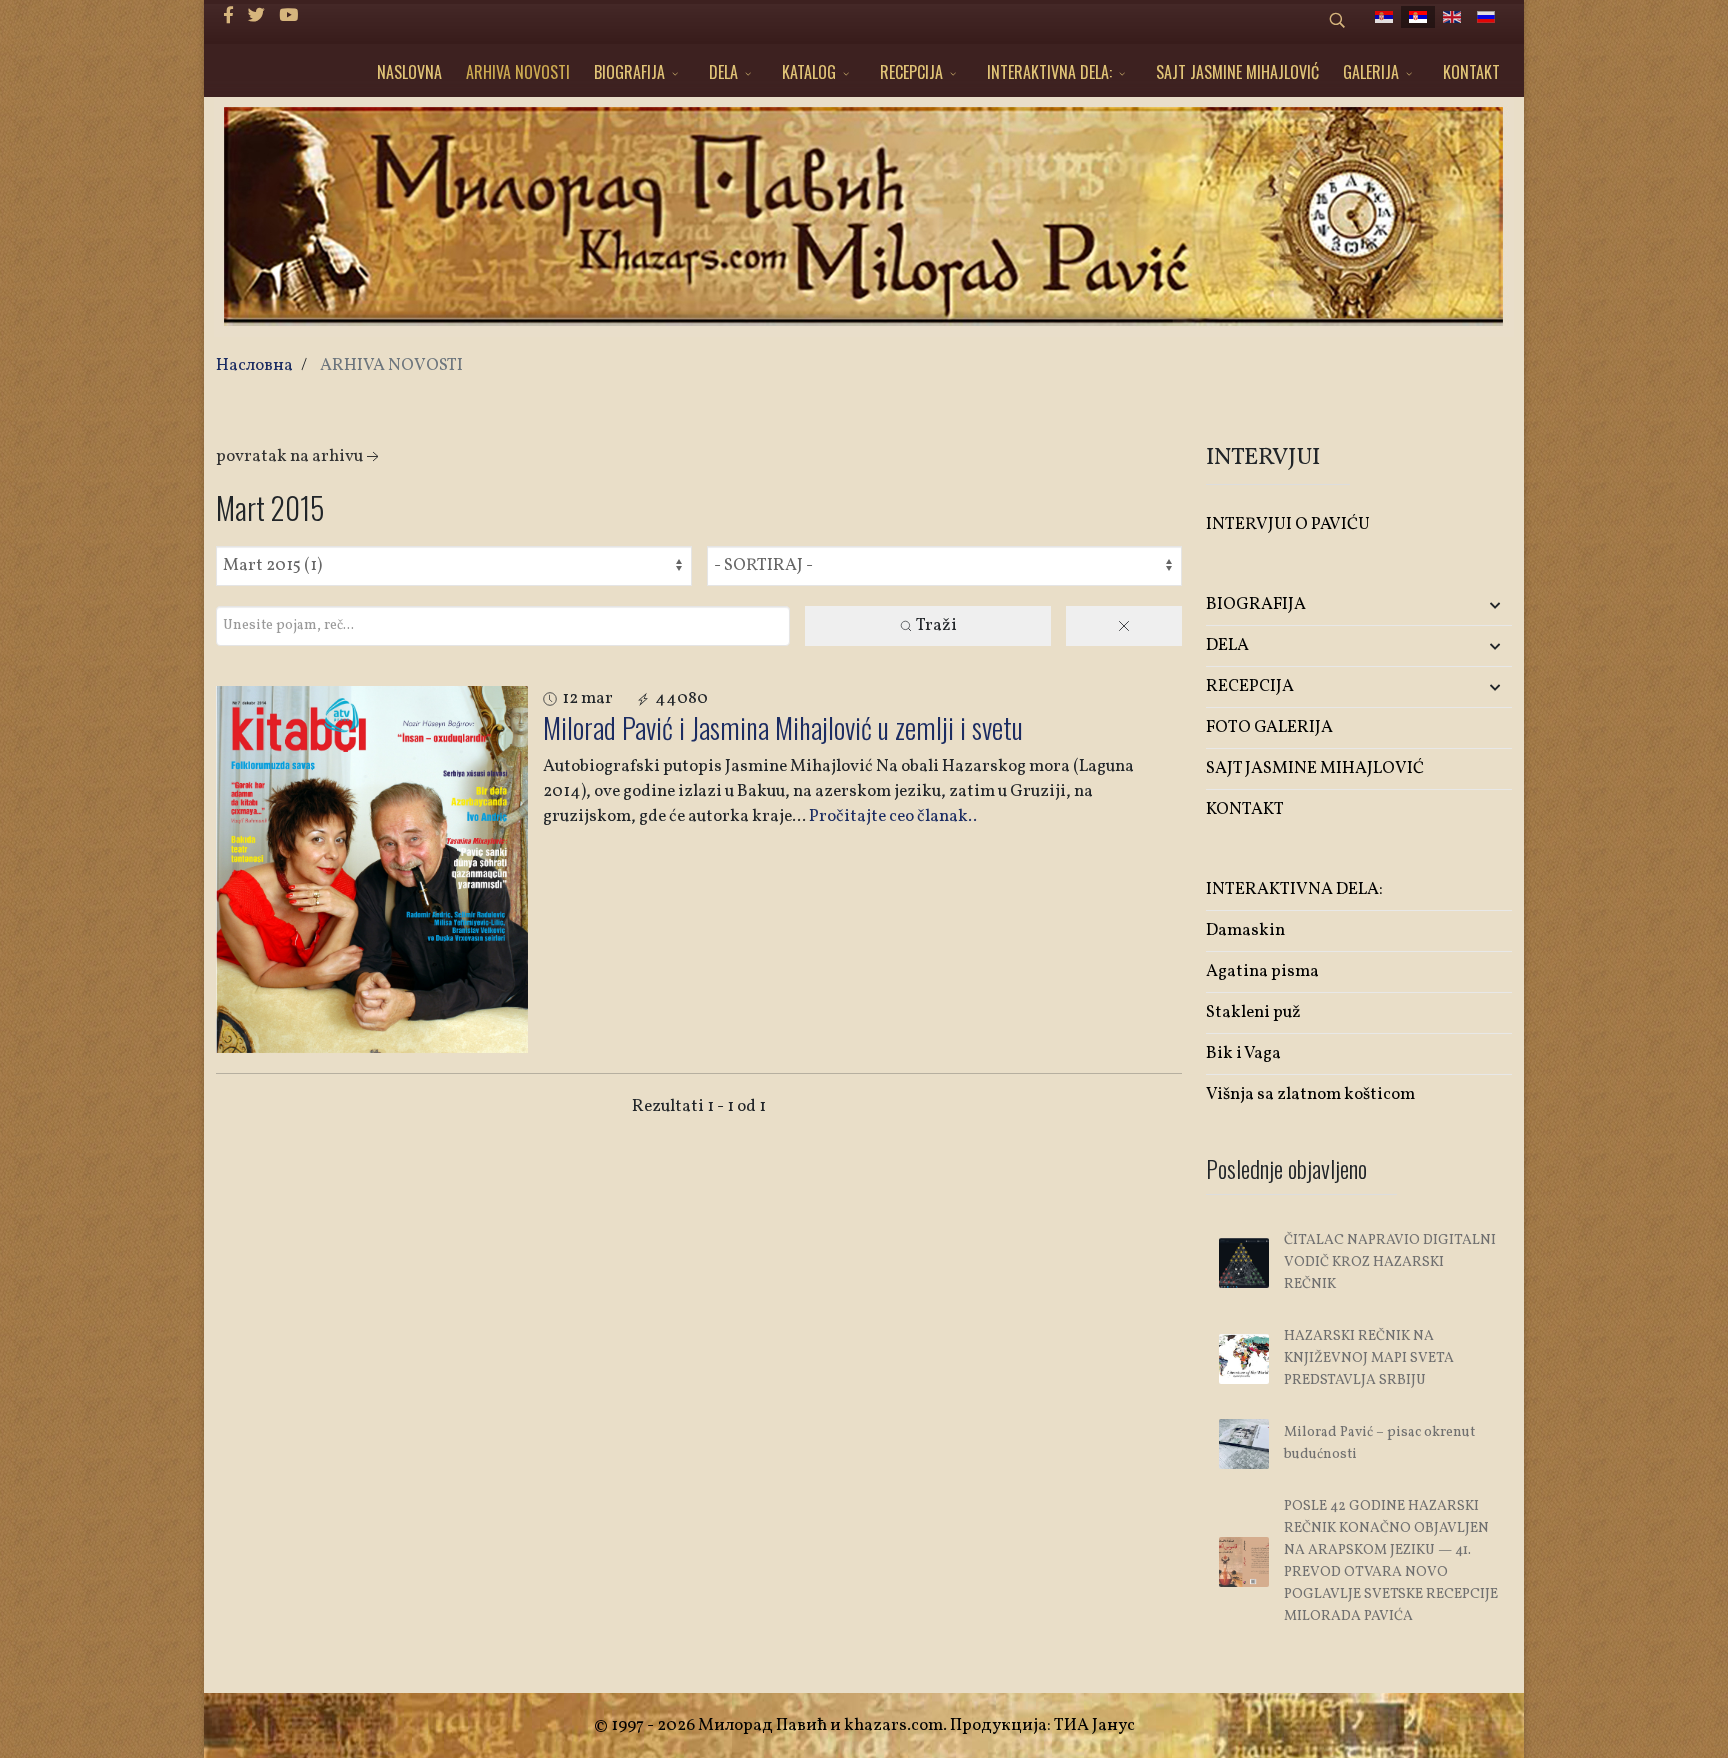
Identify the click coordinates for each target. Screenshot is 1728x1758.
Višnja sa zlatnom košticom (1310, 1094)
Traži (935, 625)
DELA (723, 72)
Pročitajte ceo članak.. (893, 816)
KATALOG (809, 72)
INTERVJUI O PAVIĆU (1288, 524)
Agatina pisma (1262, 971)
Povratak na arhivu (289, 456)
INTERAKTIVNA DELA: (1049, 72)
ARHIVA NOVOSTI (518, 72)
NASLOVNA (409, 72)
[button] (1461, 605)
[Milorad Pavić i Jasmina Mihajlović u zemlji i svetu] (372, 869)
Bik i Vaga (1243, 1053)
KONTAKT (1471, 72)
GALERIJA (1371, 72)
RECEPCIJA (911, 72)
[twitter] (256, 16)
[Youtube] (288, 16)
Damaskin (1245, 930)
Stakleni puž (1253, 1012)
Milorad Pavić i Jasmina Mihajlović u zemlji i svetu (783, 727)
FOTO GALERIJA (1269, 727)
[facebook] (228, 16)
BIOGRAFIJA (629, 72)
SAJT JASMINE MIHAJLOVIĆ (1237, 72)
